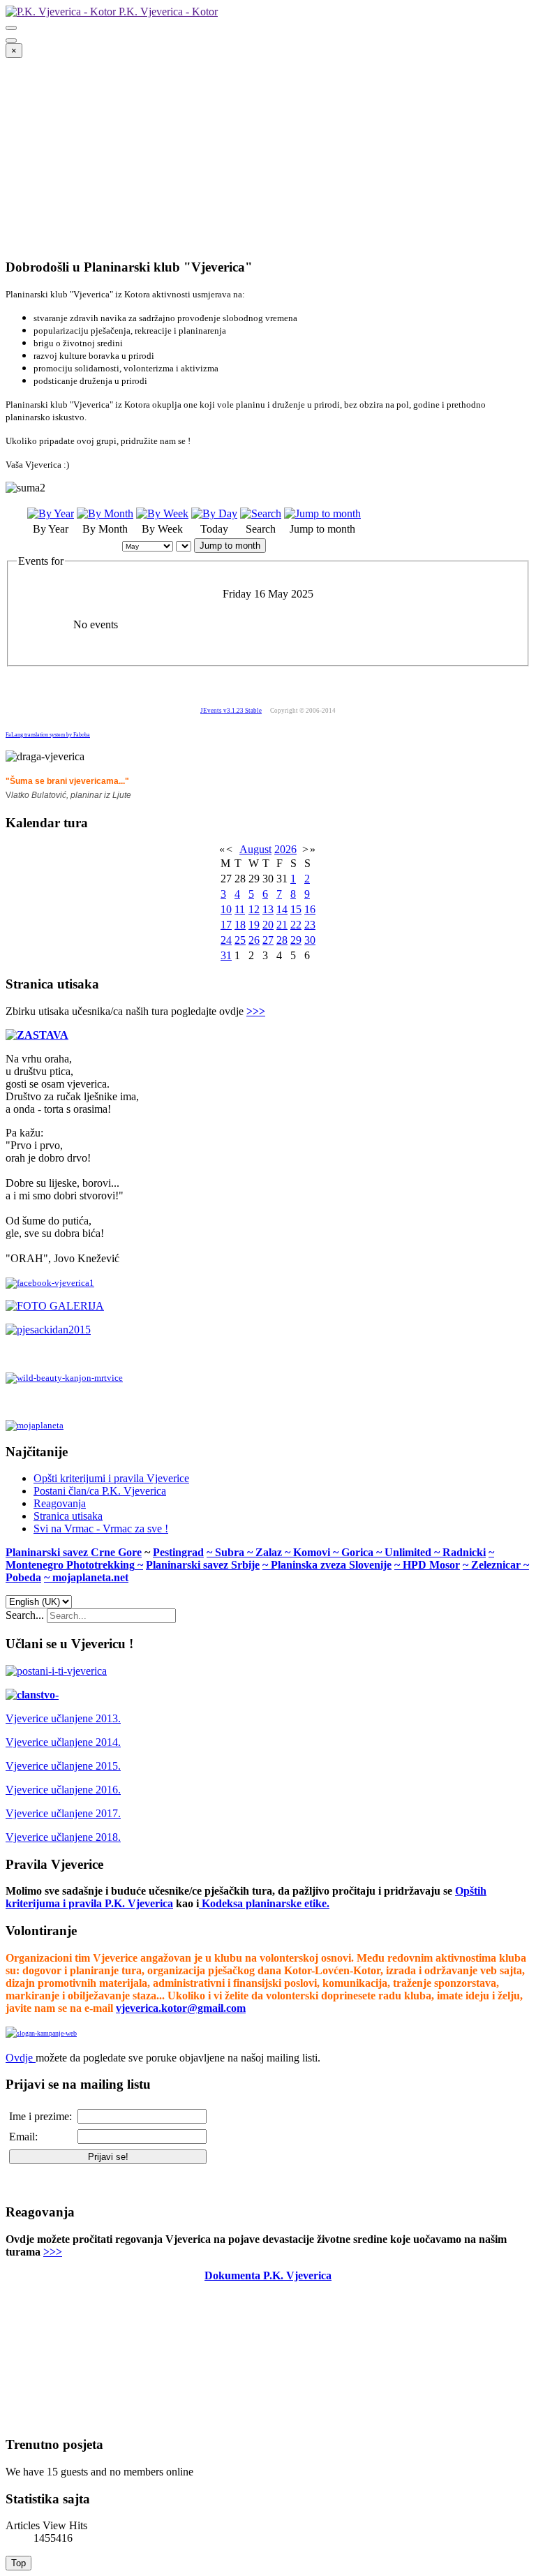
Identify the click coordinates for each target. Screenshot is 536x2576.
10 (226, 909)
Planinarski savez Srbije (203, 1565)
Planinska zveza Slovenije (331, 1565)
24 (226, 940)
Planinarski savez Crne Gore (74, 1552)
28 (282, 940)
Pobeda (23, 1577)
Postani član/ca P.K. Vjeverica (100, 1491)
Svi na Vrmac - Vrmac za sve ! (101, 1528)
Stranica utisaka (68, 1516)
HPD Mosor (431, 1565)
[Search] (261, 513)
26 (254, 940)
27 (268, 940)
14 (282, 909)
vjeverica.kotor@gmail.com (181, 2008)
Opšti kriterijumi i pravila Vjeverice (111, 1478)
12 (254, 909)
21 (282, 925)
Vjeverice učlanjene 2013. (63, 1718)
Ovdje (19, 2058)
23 (310, 925)
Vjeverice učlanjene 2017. (63, 1813)
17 (226, 925)
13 (268, 909)
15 (296, 909)
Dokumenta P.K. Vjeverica (268, 2275)
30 (310, 940)
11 (240, 909)
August (255, 849)
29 (296, 940)
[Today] (214, 513)
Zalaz (270, 1552)
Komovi (313, 1552)
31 (226, 955)
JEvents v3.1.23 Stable (231, 711)
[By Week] (162, 513)
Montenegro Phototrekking (70, 1565)
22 (296, 925)
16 (310, 909)
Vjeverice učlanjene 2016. (63, 1790)
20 (268, 925)
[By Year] (51, 513)
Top (18, 2563)
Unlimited (409, 1552)
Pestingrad (178, 1552)
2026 (285, 849)
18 (240, 925)
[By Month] (105, 513)
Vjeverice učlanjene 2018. (63, 1837)
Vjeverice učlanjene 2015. (63, 1766)
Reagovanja (60, 1503)
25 (240, 940)
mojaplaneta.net (90, 1577)
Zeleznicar (497, 1565)
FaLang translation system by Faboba (48, 735)
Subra (231, 1552)
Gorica (359, 1552)
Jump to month (230, 546)
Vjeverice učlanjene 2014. (63, 1742)
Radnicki (464, 1552)
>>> (256, 1011)
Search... (25, 1615)
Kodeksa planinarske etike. (266, 1903)
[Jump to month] (322, 513)
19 (254, 925)
